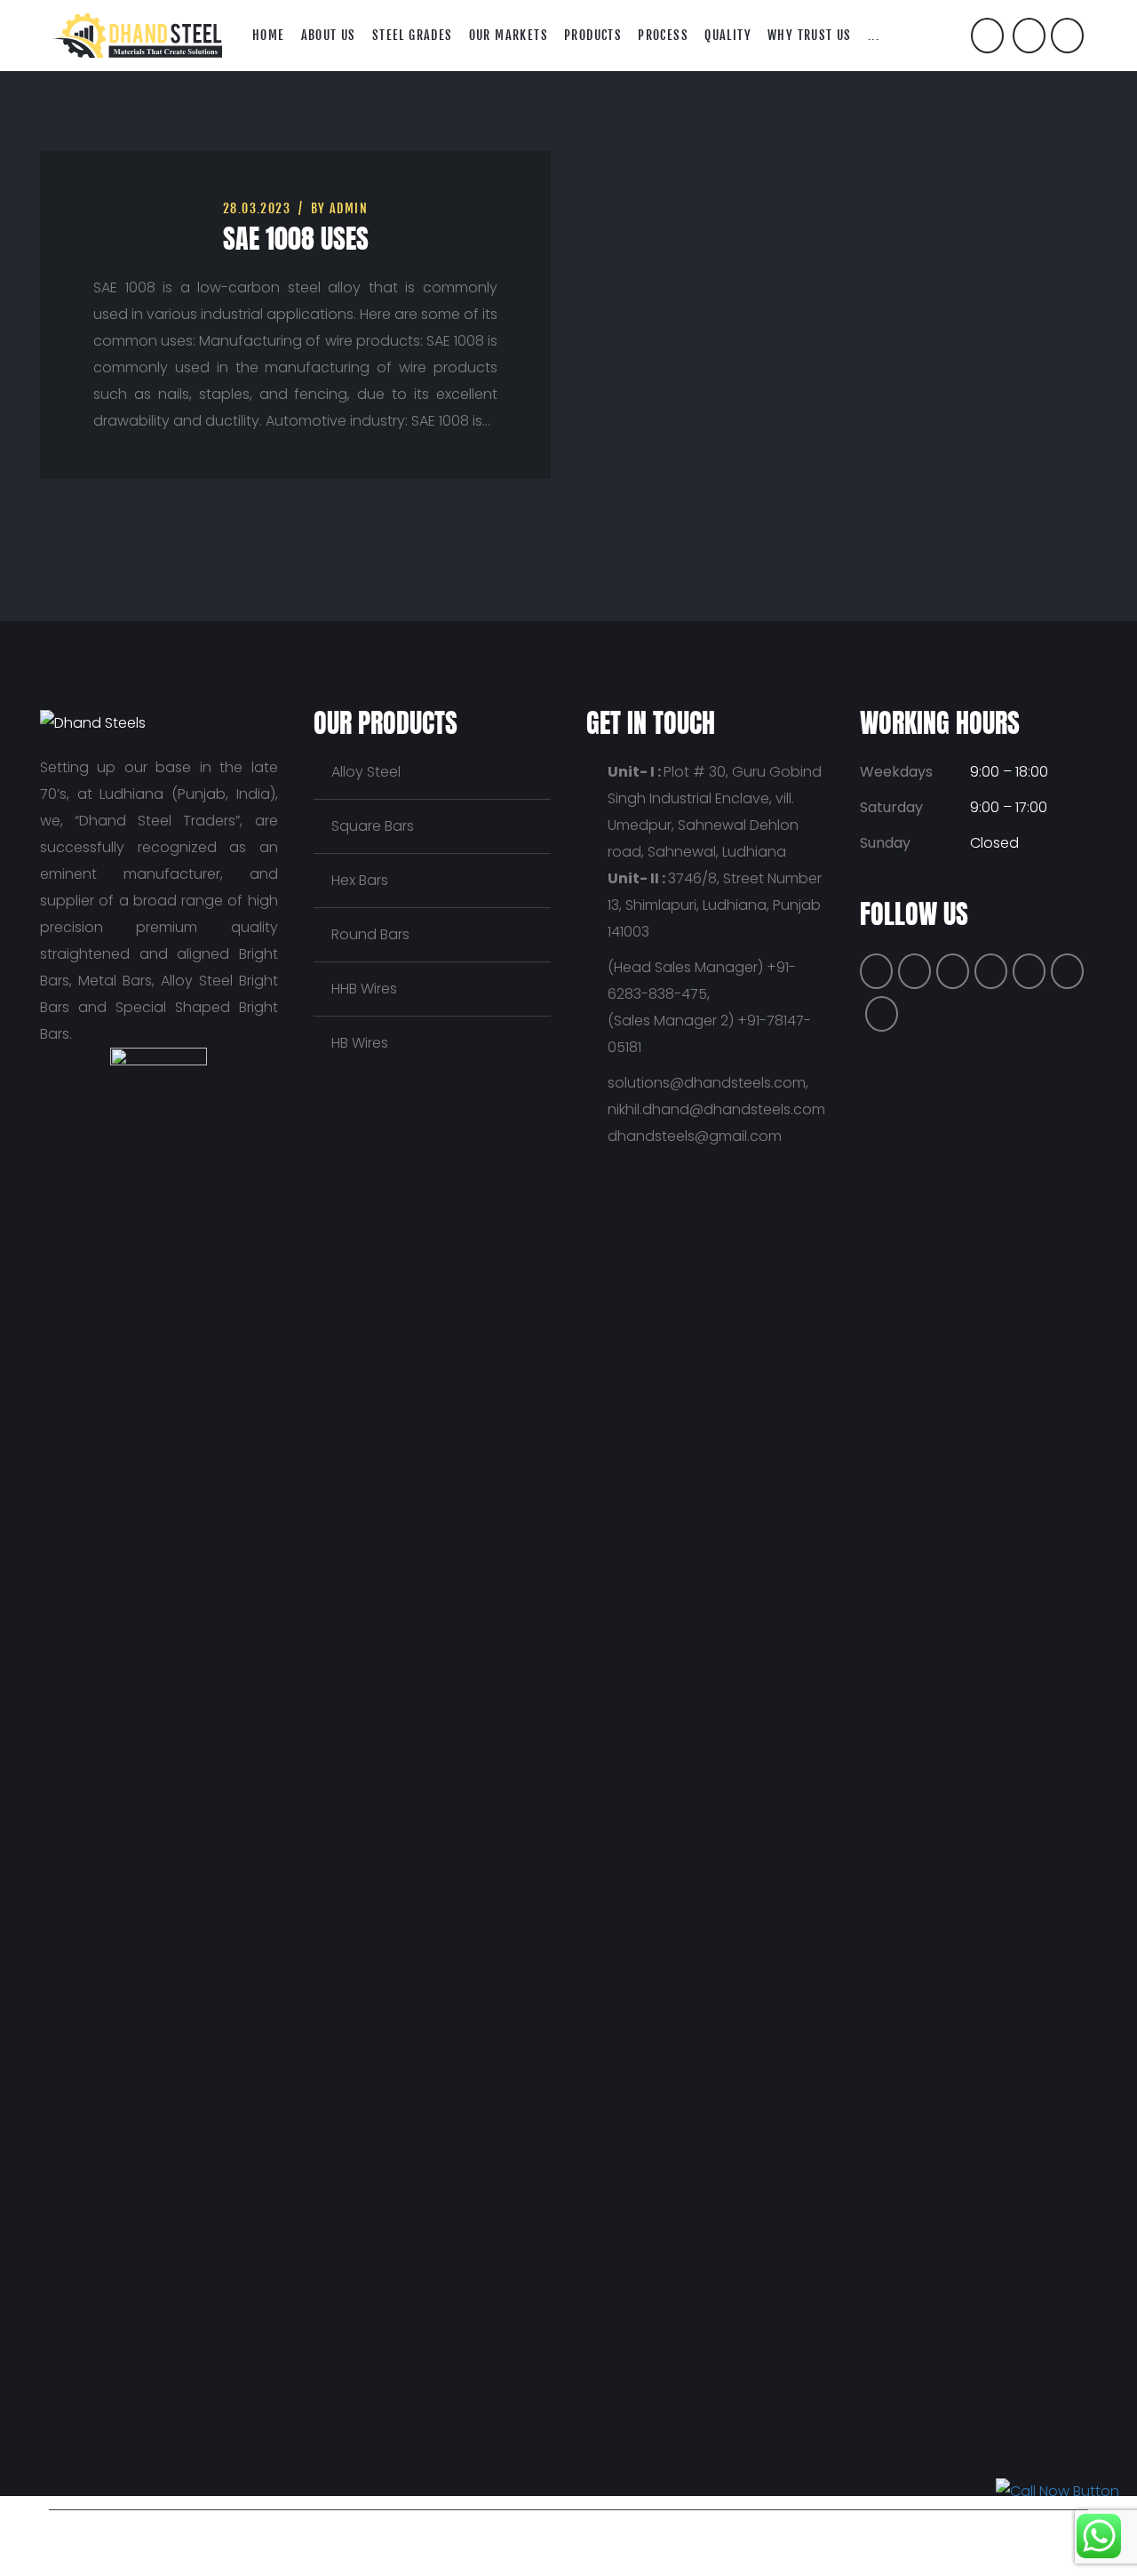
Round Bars (370, 934)
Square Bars (373, 826)
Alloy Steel (366, 772)
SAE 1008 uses (296, 239)
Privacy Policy (629, 2536)
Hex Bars (360, 880)
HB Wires (360, 1043)
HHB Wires (364, 989)
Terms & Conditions (750, 2536)
